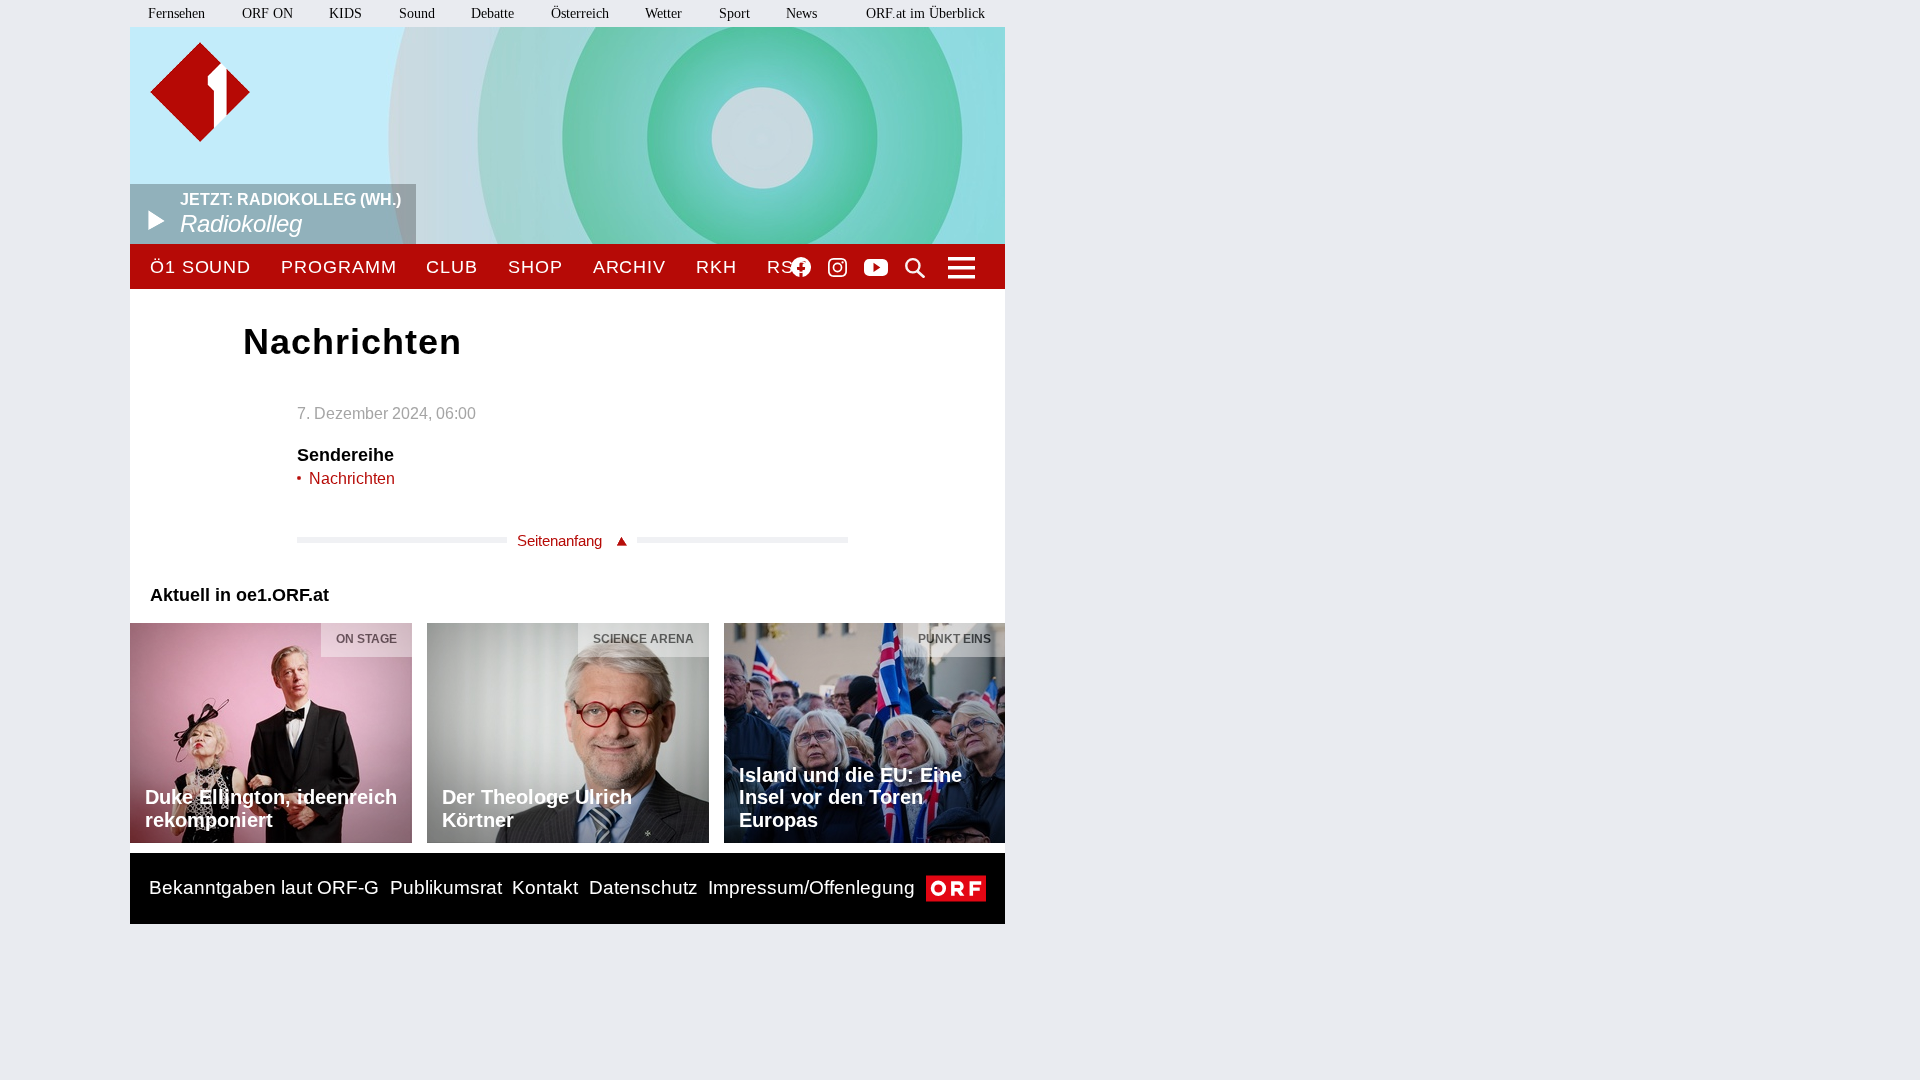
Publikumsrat (446, 887)
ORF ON (267, 13)
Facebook (801, 267)
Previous (146, 728)
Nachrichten (352, 478)
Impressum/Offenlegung (811, 887)
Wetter (663, 13)
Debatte (492, 13)
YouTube (876, 269)
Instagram (837, 268)
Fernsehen (176, 13)
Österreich (580, 13)
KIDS (345, 13)
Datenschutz (643, 887)
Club (452, 267)
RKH (716, 267)
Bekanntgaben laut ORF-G (264, 887)
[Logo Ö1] (200, 92)
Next (989, 728)
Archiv (629, 267)
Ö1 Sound (200, 267)
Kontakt (545, 887)
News (801, 13)
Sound (417, 13)
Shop (535, 267)
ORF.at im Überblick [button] (925, 13)
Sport (734, 13)
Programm (338, 267)
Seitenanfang (559, 540)
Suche (915, 268)
